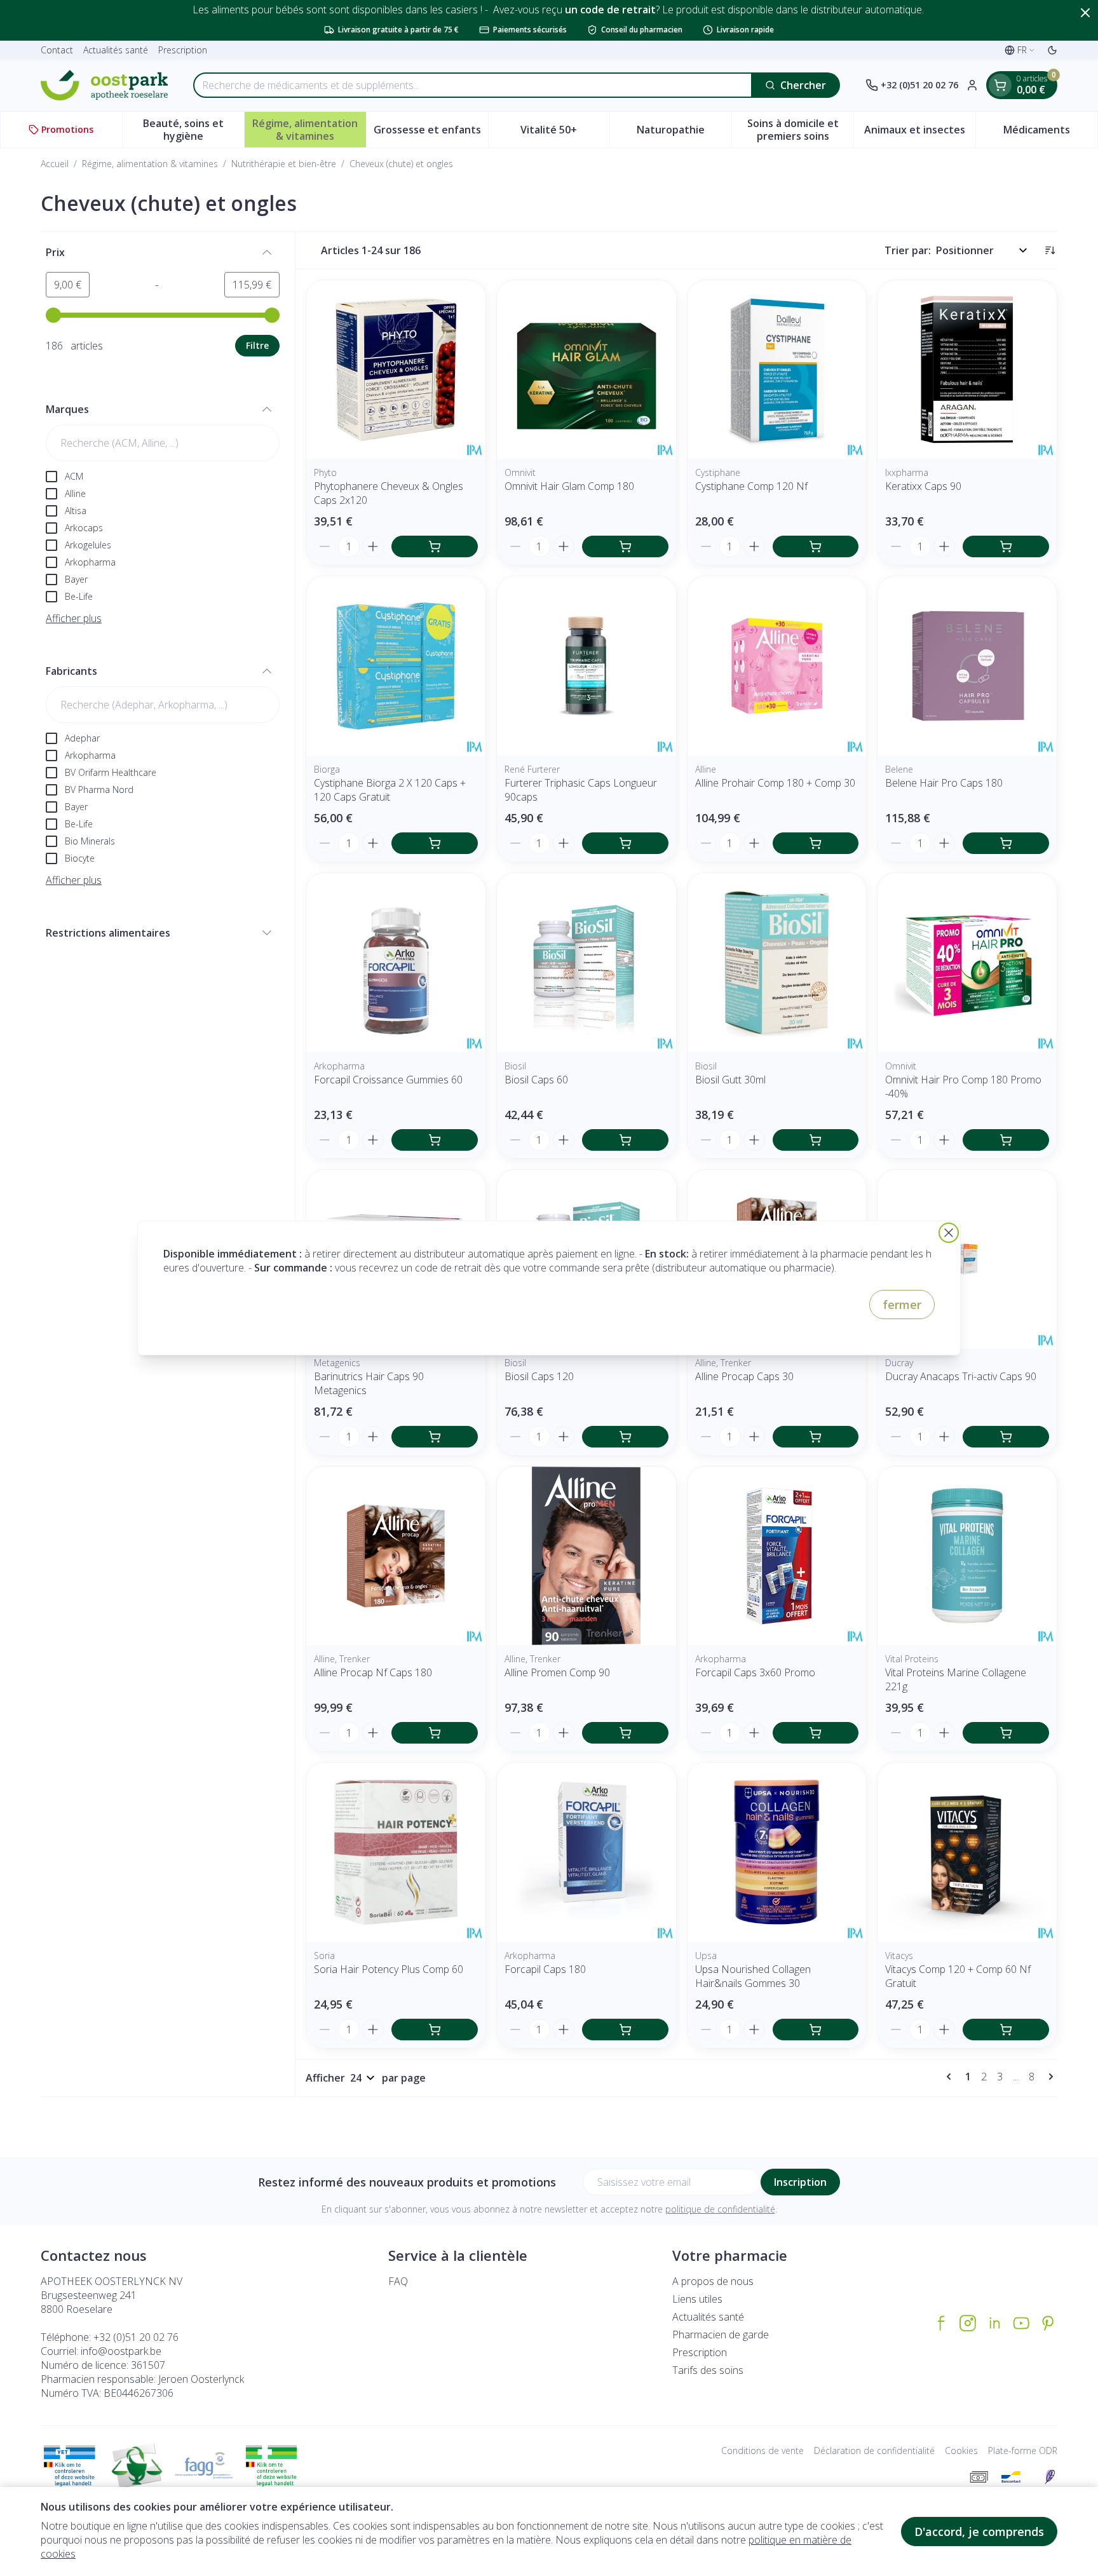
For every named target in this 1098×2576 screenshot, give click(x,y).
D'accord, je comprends (979, 2532)
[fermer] (949, 1233)
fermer (902, 1305)
